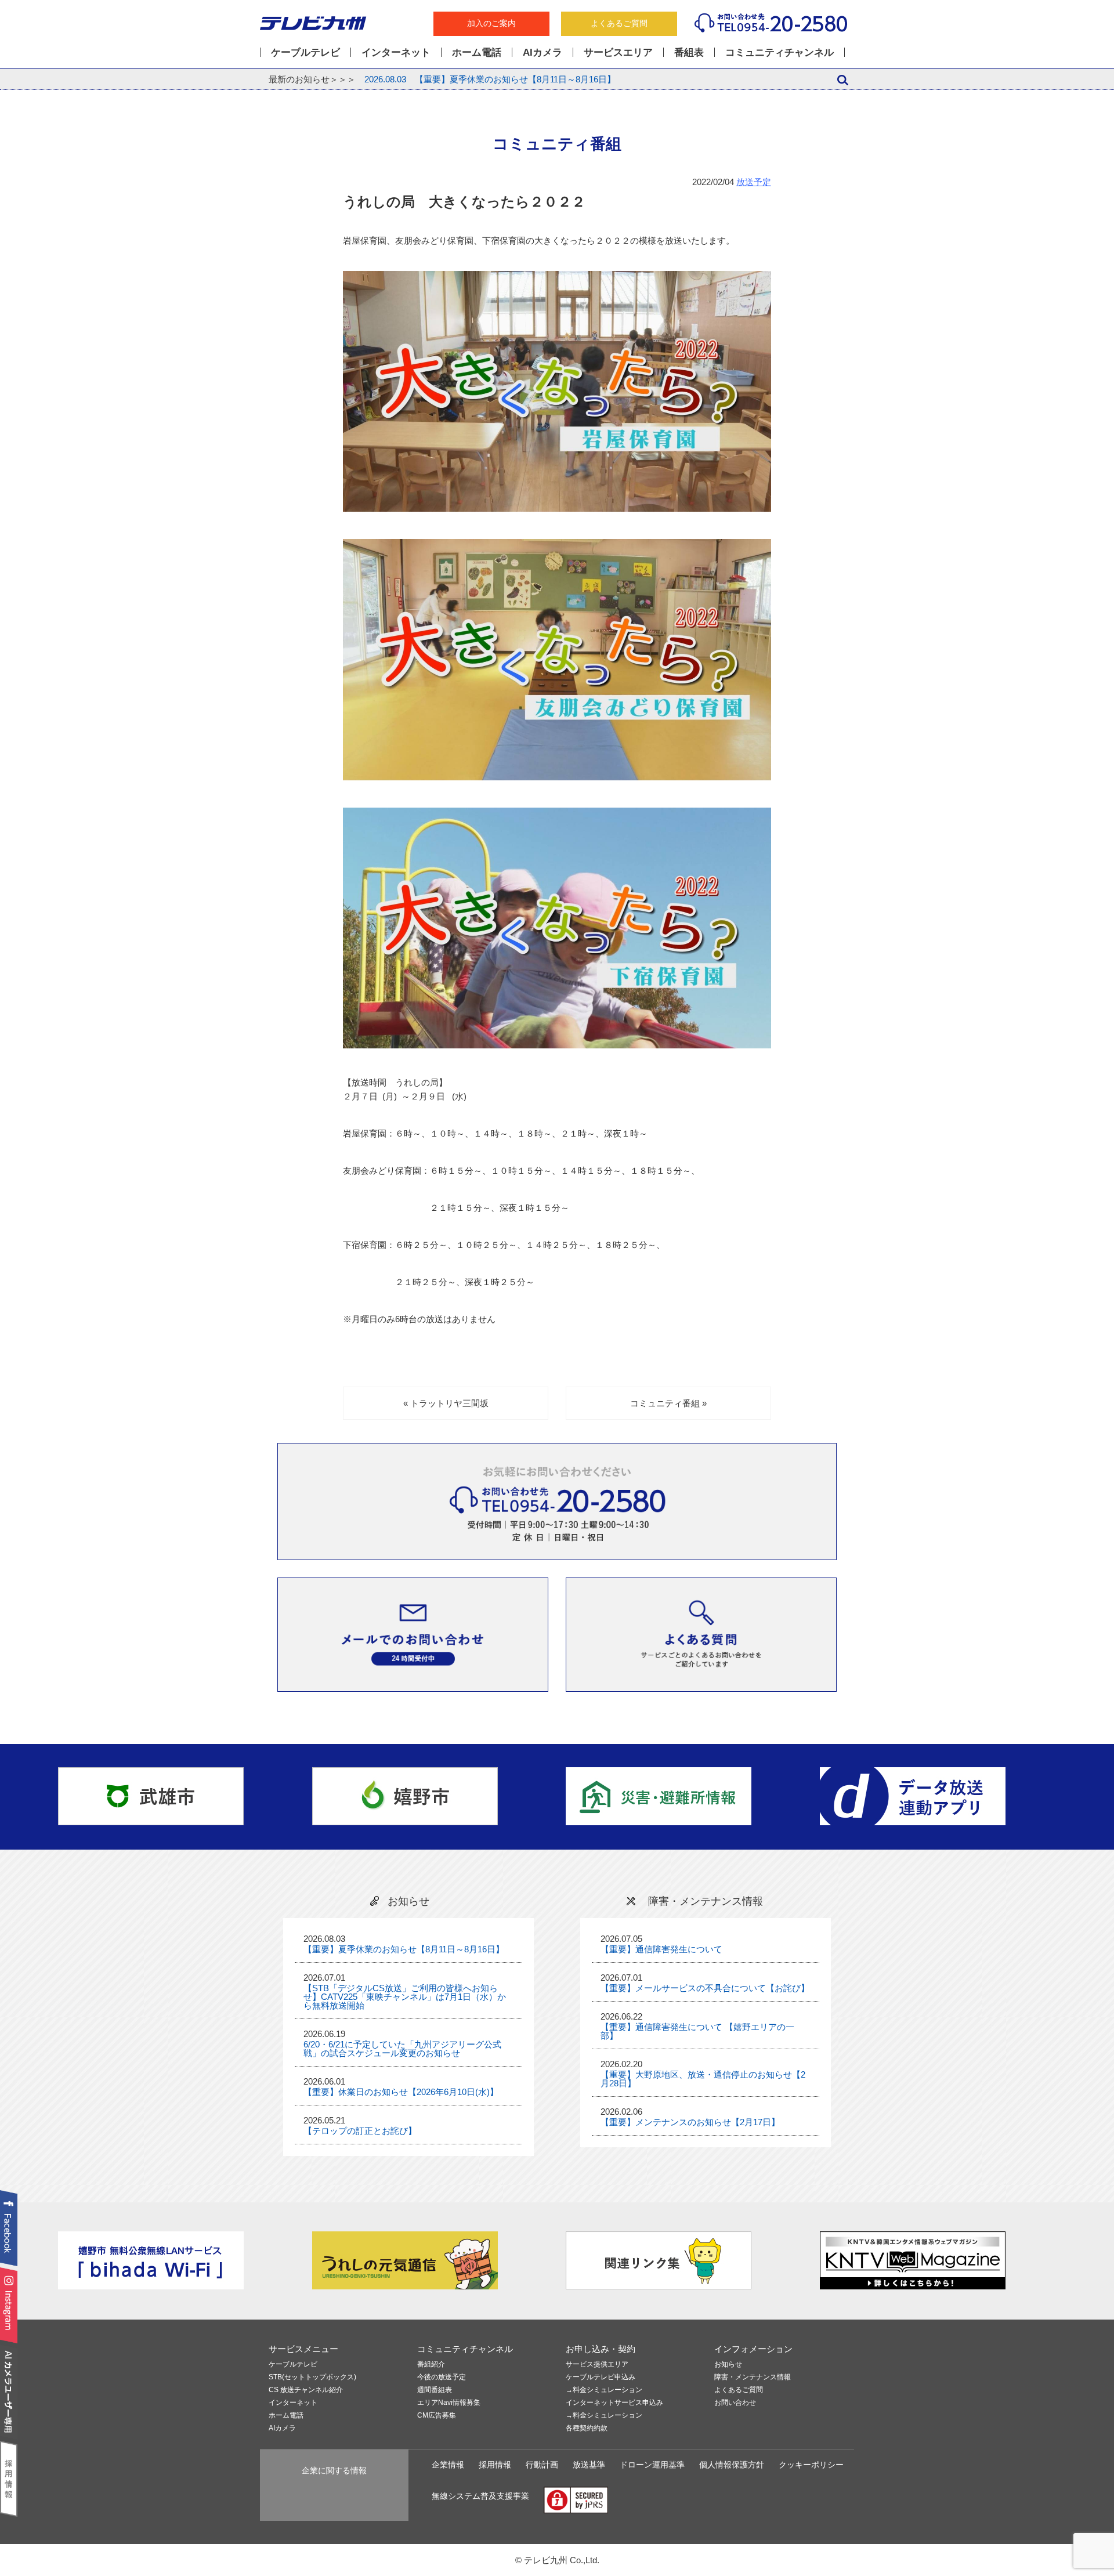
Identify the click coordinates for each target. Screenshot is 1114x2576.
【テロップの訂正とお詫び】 (360, 2131)
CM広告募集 (437, 2416)
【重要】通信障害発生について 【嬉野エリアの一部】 (697, 2031)
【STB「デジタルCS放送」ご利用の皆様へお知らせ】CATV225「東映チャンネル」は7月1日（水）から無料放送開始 (405, 1997)
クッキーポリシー (811, 2465)
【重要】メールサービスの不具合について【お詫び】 (705, 1988)
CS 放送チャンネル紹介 (306, 2390)
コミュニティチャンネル (780, 52)
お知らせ (728, 2365)
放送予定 (754, 182)
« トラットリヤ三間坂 (446, 1403)
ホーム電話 (477, 52)
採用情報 (495, 2465)
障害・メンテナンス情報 (753, 2377)
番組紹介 (431, 2365)
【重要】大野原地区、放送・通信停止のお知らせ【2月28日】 (703, 2079)
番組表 (689, 52)
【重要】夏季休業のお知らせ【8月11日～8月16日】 (490, 79)
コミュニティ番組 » (668, 1403)
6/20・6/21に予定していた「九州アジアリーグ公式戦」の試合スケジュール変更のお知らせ (402, 2049)
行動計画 (542, 2465)
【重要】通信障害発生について (661, 1949)
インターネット (396, 52)
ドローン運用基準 (652, 2465)
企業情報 (448, 2465)
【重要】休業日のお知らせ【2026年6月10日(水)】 (401, 2092)
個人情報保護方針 (732, 2465)
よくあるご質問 (619, 23)
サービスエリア (618, 52)
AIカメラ (542, 52)
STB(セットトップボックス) (312, 2377)
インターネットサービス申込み (614, 2403)
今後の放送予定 (442, 2377)
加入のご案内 (491, 23)
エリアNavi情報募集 (449, 2403)
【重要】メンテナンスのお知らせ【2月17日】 (690, 2122)
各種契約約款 (587, 2428)
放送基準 (589, 2465)
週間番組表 (435, 2390)
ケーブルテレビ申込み (601, 2377)
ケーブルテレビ (305, 52)
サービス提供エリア (597, 2365)
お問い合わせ (735, 2403)
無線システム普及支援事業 (480, 2496)
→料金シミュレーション (604, 2390)
